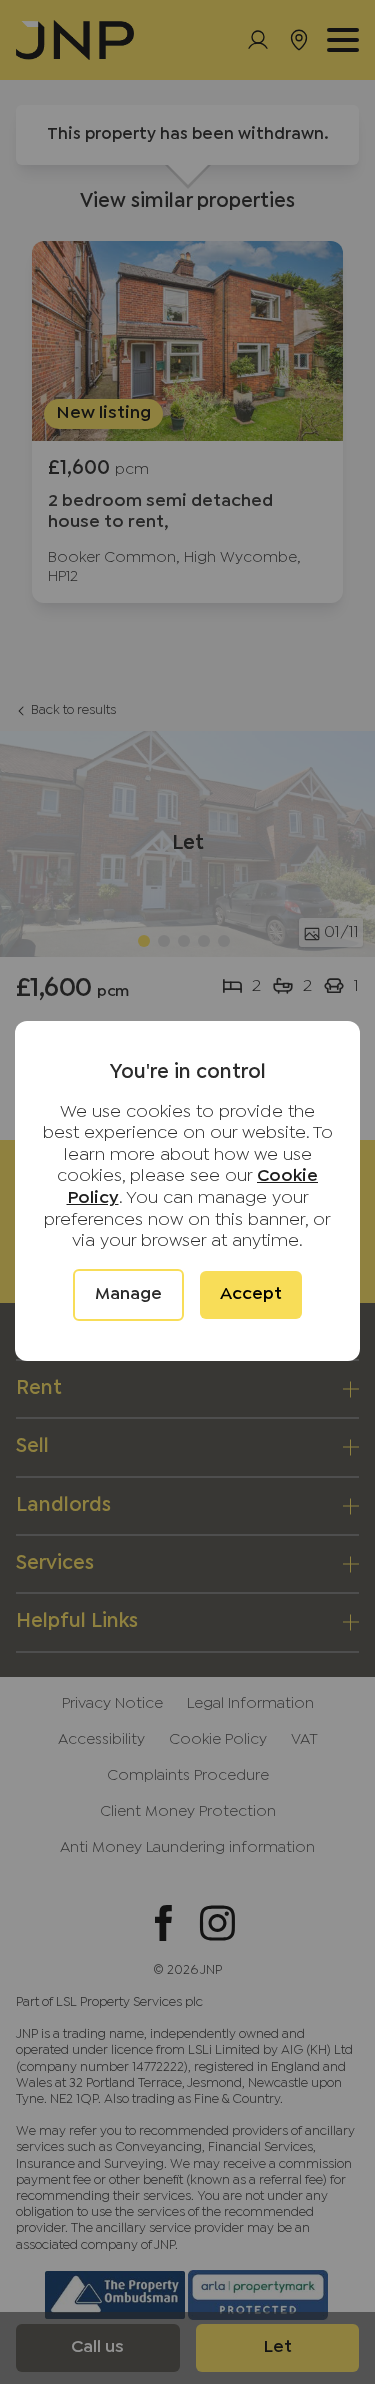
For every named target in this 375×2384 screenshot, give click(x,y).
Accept (251, 1294)
